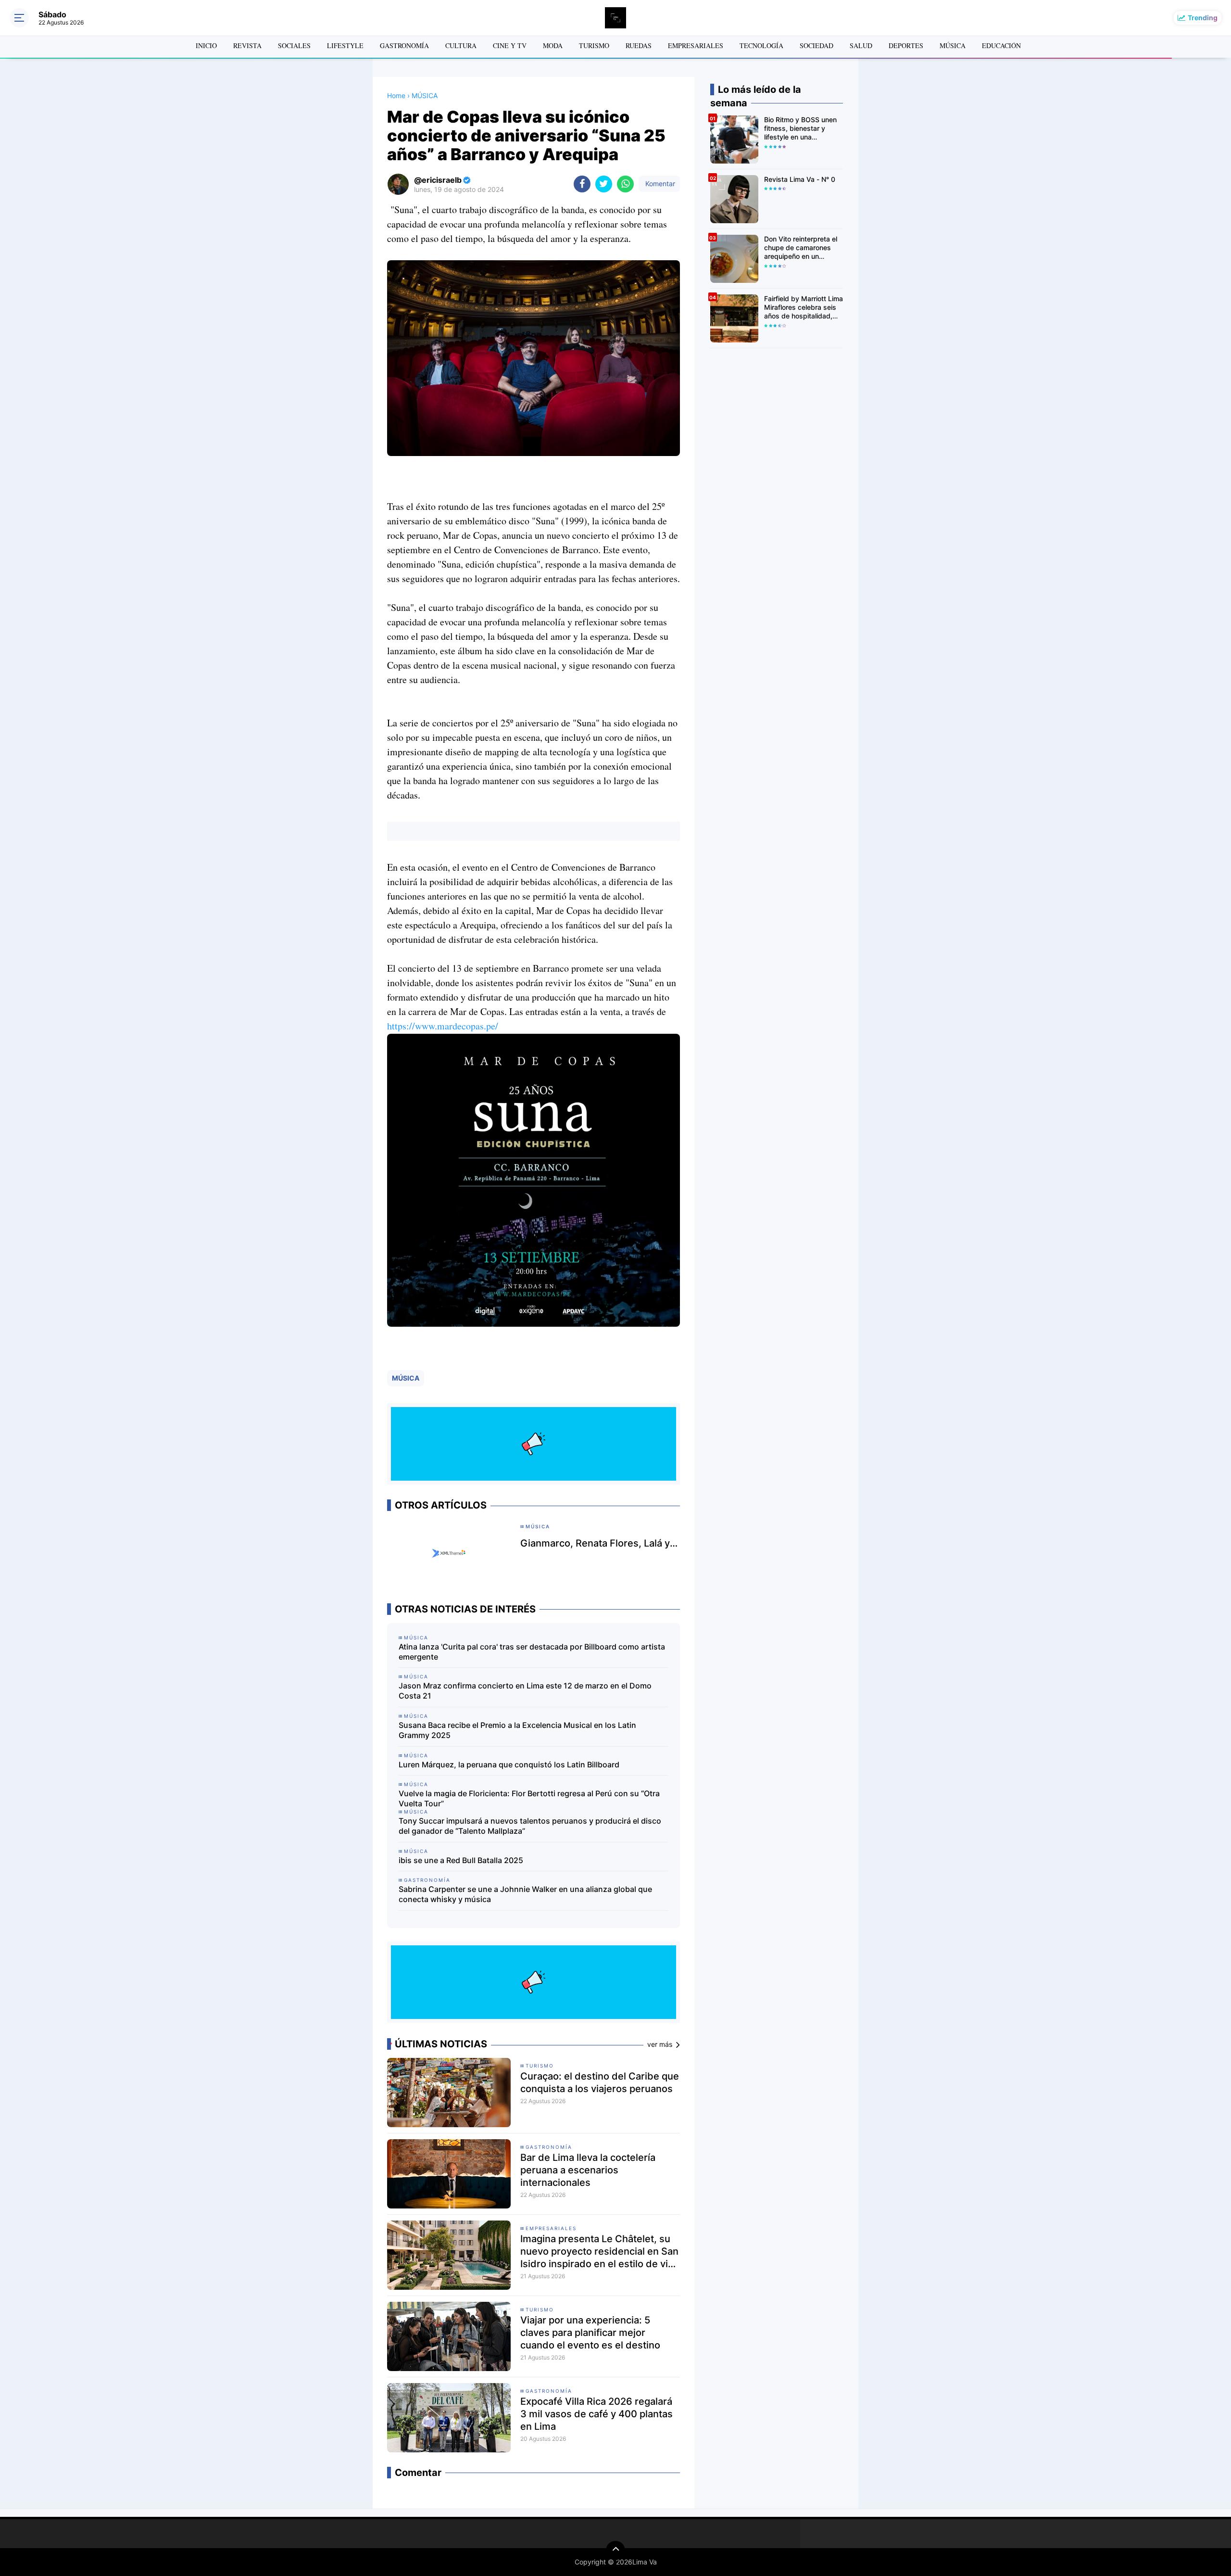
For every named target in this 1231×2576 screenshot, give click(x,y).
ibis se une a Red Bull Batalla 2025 (461, 1860)
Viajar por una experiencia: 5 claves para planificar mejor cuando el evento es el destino (590, 2333)
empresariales (551, 2228)
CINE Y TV (510, 45)
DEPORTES (906, 45)
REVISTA (247, 45)
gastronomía (549, 2147)
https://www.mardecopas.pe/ (443, 1026)
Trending (1203, 18)
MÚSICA (953, 45)
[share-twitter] (604, 184)
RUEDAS (639, 45)
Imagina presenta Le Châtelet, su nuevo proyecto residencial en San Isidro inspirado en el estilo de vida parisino (600, 2252)
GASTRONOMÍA (404, 45)
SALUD (861, 45)
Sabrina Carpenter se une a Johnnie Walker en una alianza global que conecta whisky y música (525, 1894)
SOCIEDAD (816, 45)
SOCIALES (294, 45)
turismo (540, 2066)
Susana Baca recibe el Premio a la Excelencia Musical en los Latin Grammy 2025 (517, 1730)
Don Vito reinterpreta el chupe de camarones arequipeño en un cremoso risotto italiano (801, 248)
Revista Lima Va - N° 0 (800, 179)
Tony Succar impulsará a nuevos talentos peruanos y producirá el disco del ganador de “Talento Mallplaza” (530, 1826)
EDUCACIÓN (1001, 45)
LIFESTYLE (345, 45)
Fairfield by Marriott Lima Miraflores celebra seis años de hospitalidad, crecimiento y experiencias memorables (804, 308)
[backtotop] (615, 2551)
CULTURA (461, 45)
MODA (553, 45)
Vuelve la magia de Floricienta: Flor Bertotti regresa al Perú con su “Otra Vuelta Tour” (529, 1798)
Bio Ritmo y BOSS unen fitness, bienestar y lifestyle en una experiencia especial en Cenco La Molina (801, 129)
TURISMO (594, 45)
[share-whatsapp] (625, 184)
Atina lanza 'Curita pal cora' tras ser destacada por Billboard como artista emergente (532, 1652)
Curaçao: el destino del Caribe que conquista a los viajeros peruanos (600, 2082)
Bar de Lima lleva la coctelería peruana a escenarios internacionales (588, 2170)
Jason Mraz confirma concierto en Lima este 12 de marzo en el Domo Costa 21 (525, 1691)
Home (396, 95)
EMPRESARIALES (696, 45)
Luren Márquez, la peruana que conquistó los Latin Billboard (509, 1764)
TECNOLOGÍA (761, 45)
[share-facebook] (582, 184)
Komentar (659, 184)
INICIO (206, 45)
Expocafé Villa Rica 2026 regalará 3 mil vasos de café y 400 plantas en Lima (597, 2414)
